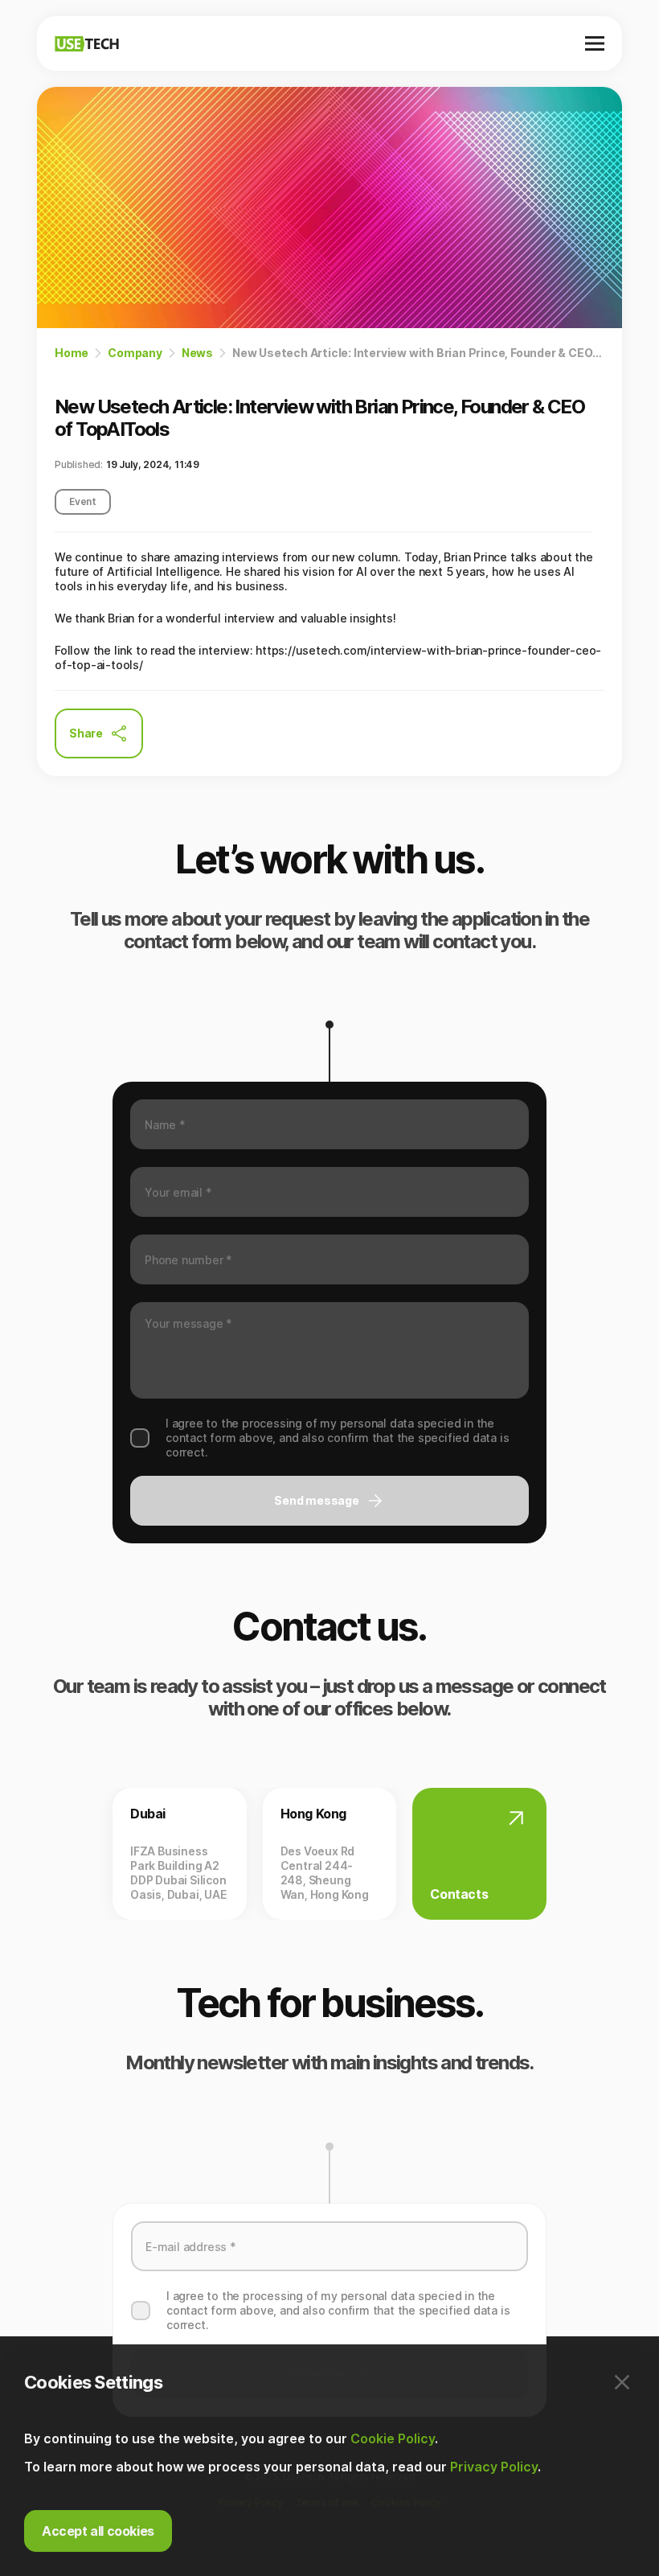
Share (86, 733)
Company (135, 353)
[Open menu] (595, 43)
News (197, 353)
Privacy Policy (494, 2467)
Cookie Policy (393, 2438)
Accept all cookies (98, 2531)
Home (72, 353)
